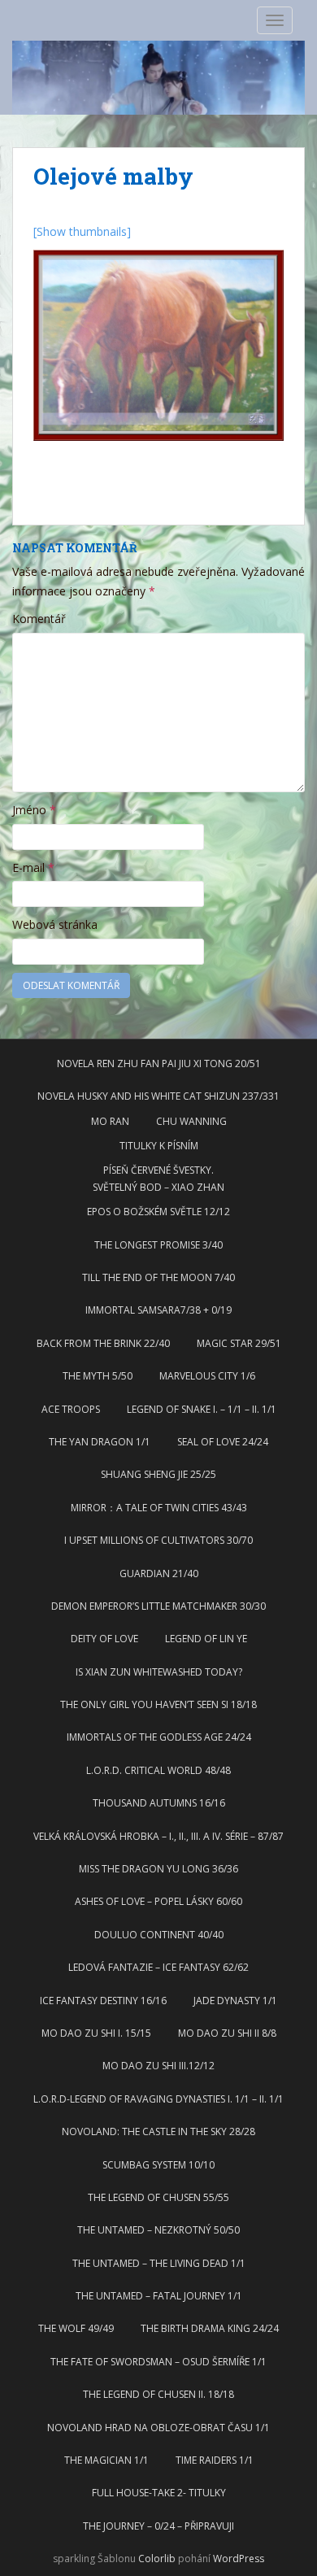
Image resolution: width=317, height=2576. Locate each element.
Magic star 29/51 (239, 1343)
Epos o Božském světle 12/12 (158, 1212)
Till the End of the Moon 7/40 (158, 1277)
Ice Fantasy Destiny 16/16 (103, 2001)
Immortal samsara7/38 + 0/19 (158, 1310)
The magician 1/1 (106, 2460)
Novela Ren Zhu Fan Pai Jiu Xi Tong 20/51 (159, 1064)
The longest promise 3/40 (158, 1245)
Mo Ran (110, 1121)
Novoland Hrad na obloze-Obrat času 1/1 (158, 2428)
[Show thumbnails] (82, 231)
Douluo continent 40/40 (159, 1935)
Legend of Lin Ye (206, 1639)
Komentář (39, 619)
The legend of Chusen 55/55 (158, 2197)
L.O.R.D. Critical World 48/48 (158, 1770)
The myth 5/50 (98, 1376)
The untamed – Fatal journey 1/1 (159, 2296)
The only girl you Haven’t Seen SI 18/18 (158, 1704)
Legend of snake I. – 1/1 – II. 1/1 (202, 1409)
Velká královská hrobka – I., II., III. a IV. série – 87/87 (158, 1836)
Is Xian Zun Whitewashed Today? (159, 1672)
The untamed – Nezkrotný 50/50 (158, 2230)
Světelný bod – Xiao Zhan (158, 1187)
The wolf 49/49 (76, 2328)
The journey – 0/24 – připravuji (158, 2526)
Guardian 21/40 (159, 1573)
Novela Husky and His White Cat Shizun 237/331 (158, 1096)
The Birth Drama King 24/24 (210, 2328)
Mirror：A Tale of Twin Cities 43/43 (159, 1508)
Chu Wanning (191, 1121)
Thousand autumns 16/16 (159, 1803)
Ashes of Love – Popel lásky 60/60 (158, 1901)
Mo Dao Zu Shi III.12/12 (158, 2066)
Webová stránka (55, 924)
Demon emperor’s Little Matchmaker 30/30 (158, 1606)
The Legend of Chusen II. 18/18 (158, 2394)
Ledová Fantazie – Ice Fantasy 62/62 (158, 1967)
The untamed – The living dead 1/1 (159, 2263)
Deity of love (104, 1639)
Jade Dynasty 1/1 (235, 2001)
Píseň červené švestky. (158, 1170)
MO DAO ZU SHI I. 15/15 (96, 2033)
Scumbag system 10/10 (158, 2165)
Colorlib (157, 2559)
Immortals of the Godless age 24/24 (159, 1737)
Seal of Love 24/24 (223, 1442)
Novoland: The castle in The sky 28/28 (158, 2131)
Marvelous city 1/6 (207, 1376)
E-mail (33, 867)
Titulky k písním (159, 1146)
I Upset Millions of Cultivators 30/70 (158, 1540)
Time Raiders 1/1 (215, 2460)
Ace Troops (71, 1409)
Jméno (34, 810)
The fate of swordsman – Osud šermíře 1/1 (158, 2362)
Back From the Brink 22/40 (103, 1343)
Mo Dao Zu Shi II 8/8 (227, 2033)
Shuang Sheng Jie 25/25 (158, 1474)
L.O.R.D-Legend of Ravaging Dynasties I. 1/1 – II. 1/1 (158, 2099)
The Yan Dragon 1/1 (100, 1442)
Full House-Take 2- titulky (159, 2493)
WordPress (239, 2559)
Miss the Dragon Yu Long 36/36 (158, 1869)
